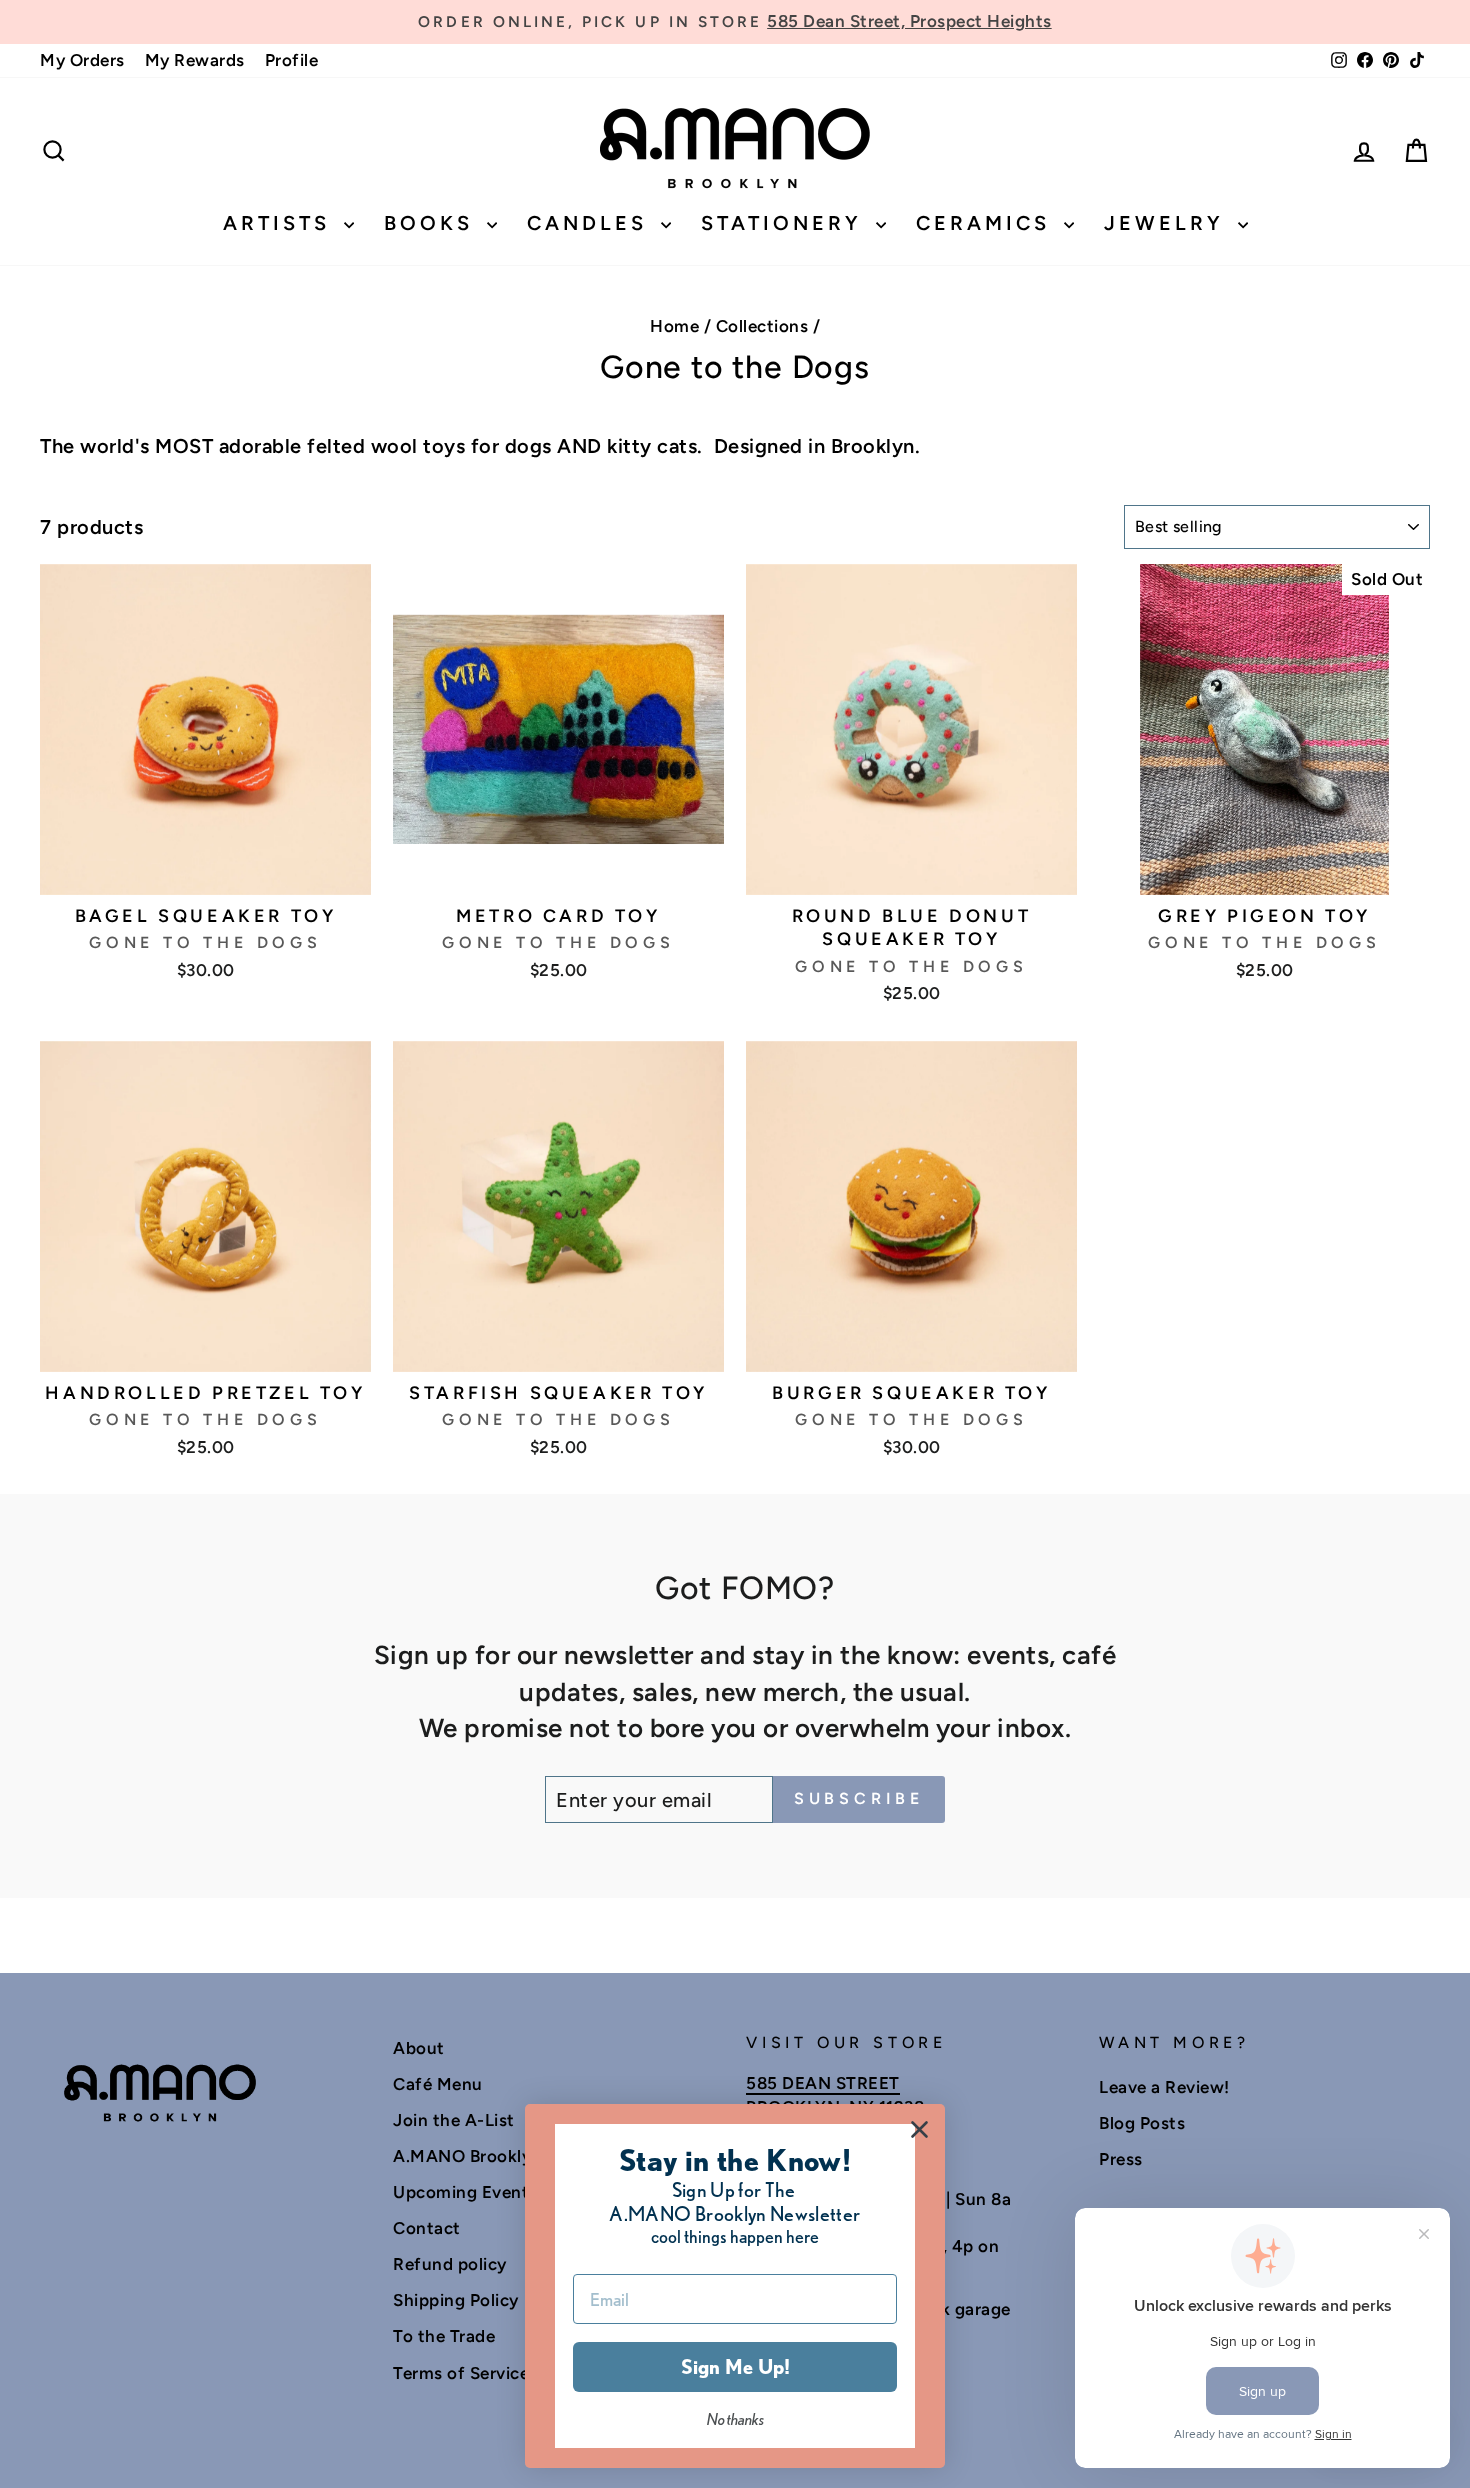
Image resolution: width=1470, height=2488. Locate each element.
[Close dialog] (919, 2129)
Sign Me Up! (735, 2367)
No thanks (735, 2419)
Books (433, 223)
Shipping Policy (456, 2300)
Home (674, 326)
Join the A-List (454, 2120)
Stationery (786, 223)
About (419, 2048)
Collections (762, 326)
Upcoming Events (465, 2192)
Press (1121, 2159)
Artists (281, 223)
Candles (591, 223)
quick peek (205, 869)
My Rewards (195, 60)
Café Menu (438, 2084)
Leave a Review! (1164, 2087)
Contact (427, 2228)
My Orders (82, 60)
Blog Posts (1142, 2123)
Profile (292, 60)
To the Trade (444, 2336)
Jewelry (1168, 223)
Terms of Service (461, 2373)
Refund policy (450, 2264)
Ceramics (987, 223)
